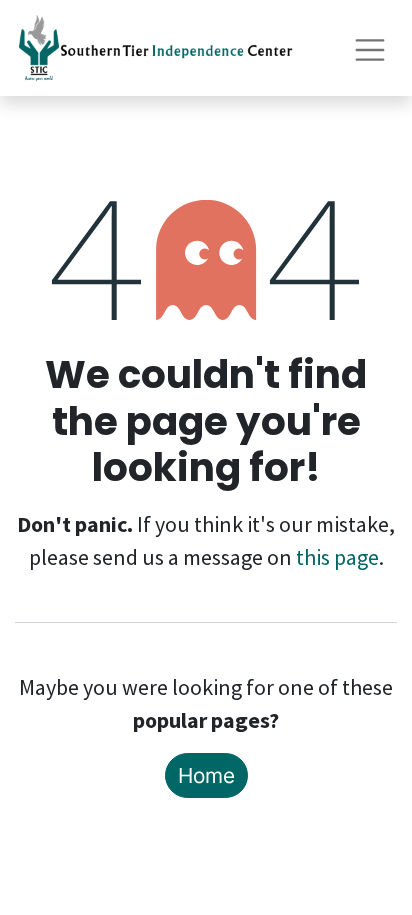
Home (206, 775)
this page (337, 557)
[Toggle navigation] (370, 47)
